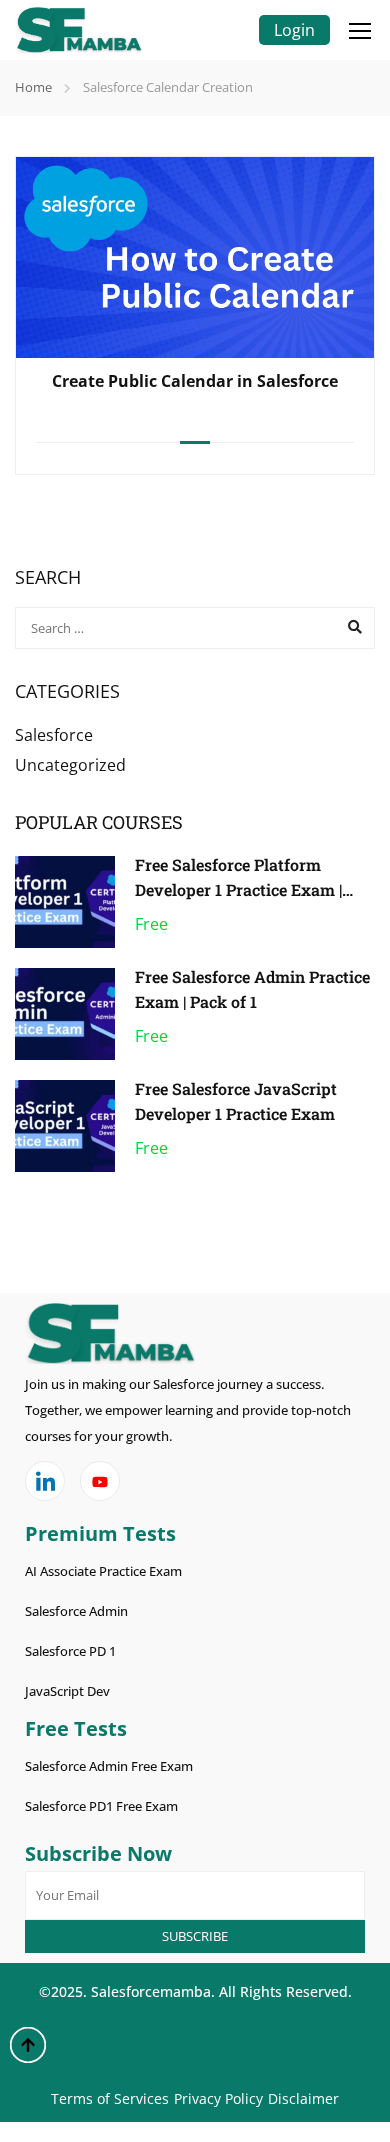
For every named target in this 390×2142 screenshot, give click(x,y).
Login (294, 30)
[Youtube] (100, 1481)
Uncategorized (70, 765)
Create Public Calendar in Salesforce (195, 381)
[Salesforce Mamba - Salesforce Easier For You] (79, 30)
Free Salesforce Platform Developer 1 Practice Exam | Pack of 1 (238, 890)
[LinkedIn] (45, 1481)
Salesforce (54, 735)
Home (33, 87)
